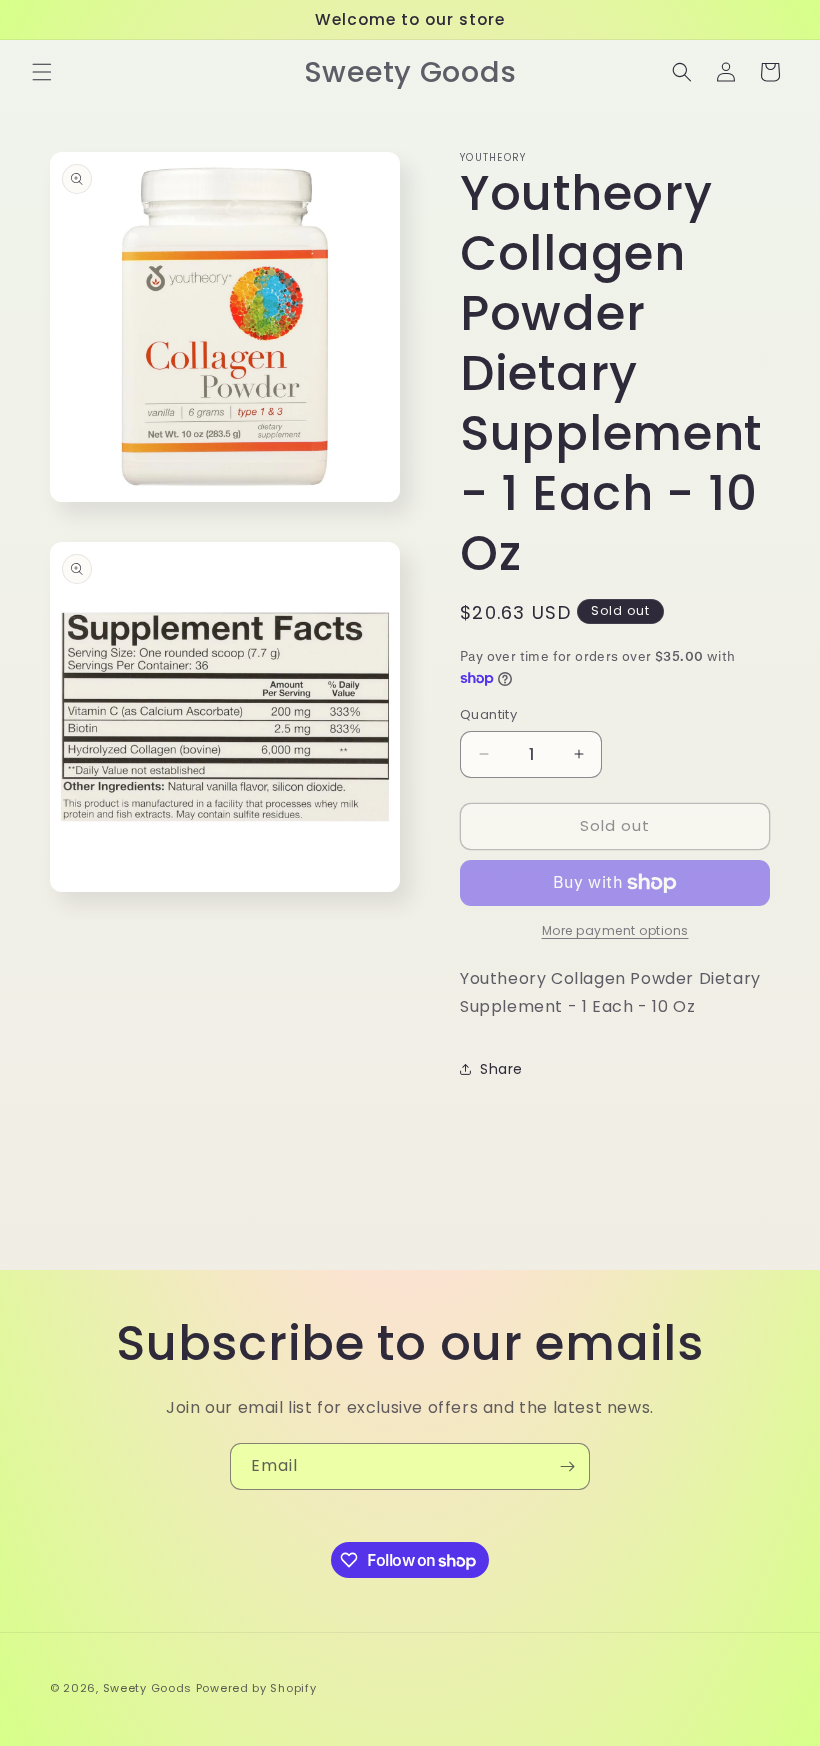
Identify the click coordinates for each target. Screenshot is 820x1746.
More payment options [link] (615, 930)
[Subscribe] (567, 1466)
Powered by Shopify (256, 1688)
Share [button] (501, 1069)
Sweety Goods (147, 1688)
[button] (42, 72)
